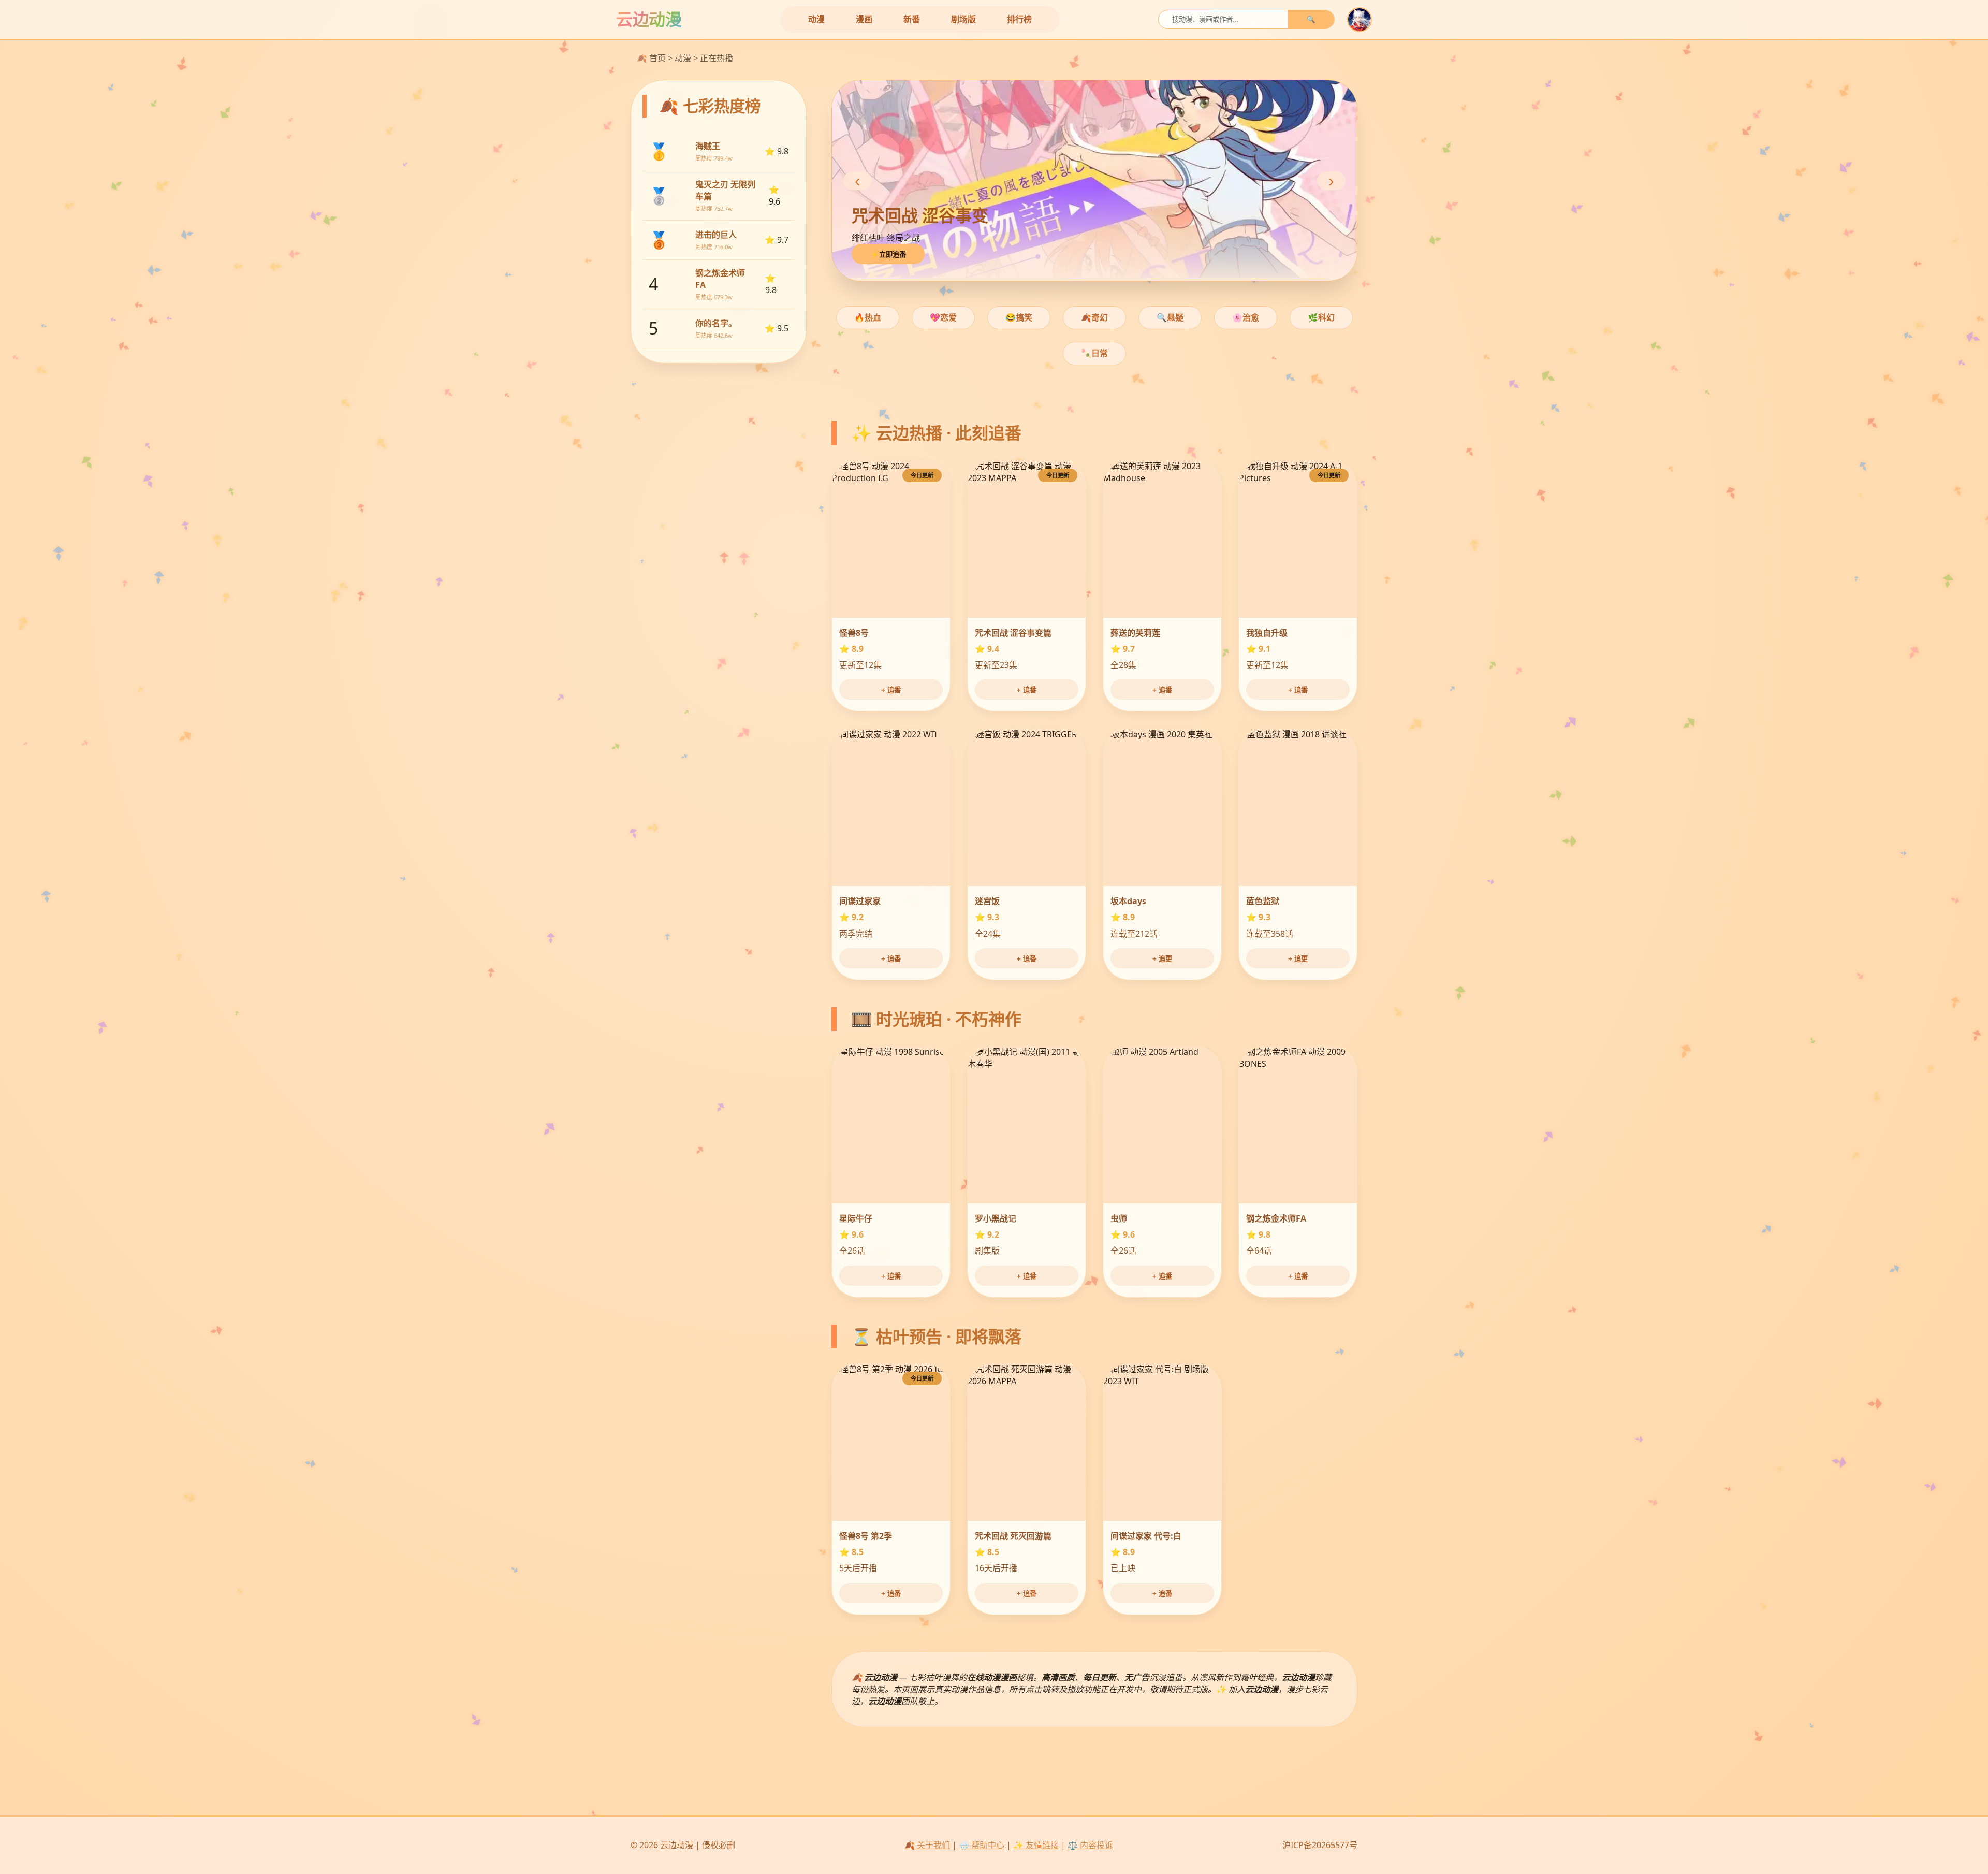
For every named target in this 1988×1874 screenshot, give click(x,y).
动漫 (816, 19)
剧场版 (963, 19)
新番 (912, 19)
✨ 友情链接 (1036, 1845)
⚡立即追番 (888, 255)
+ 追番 (891, 690)
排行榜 (1019, 19)
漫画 (864, 19)
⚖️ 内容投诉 (1090, 1845)
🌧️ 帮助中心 (982, 1845)
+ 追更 (1162, 959)
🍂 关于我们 (927, 1845)
